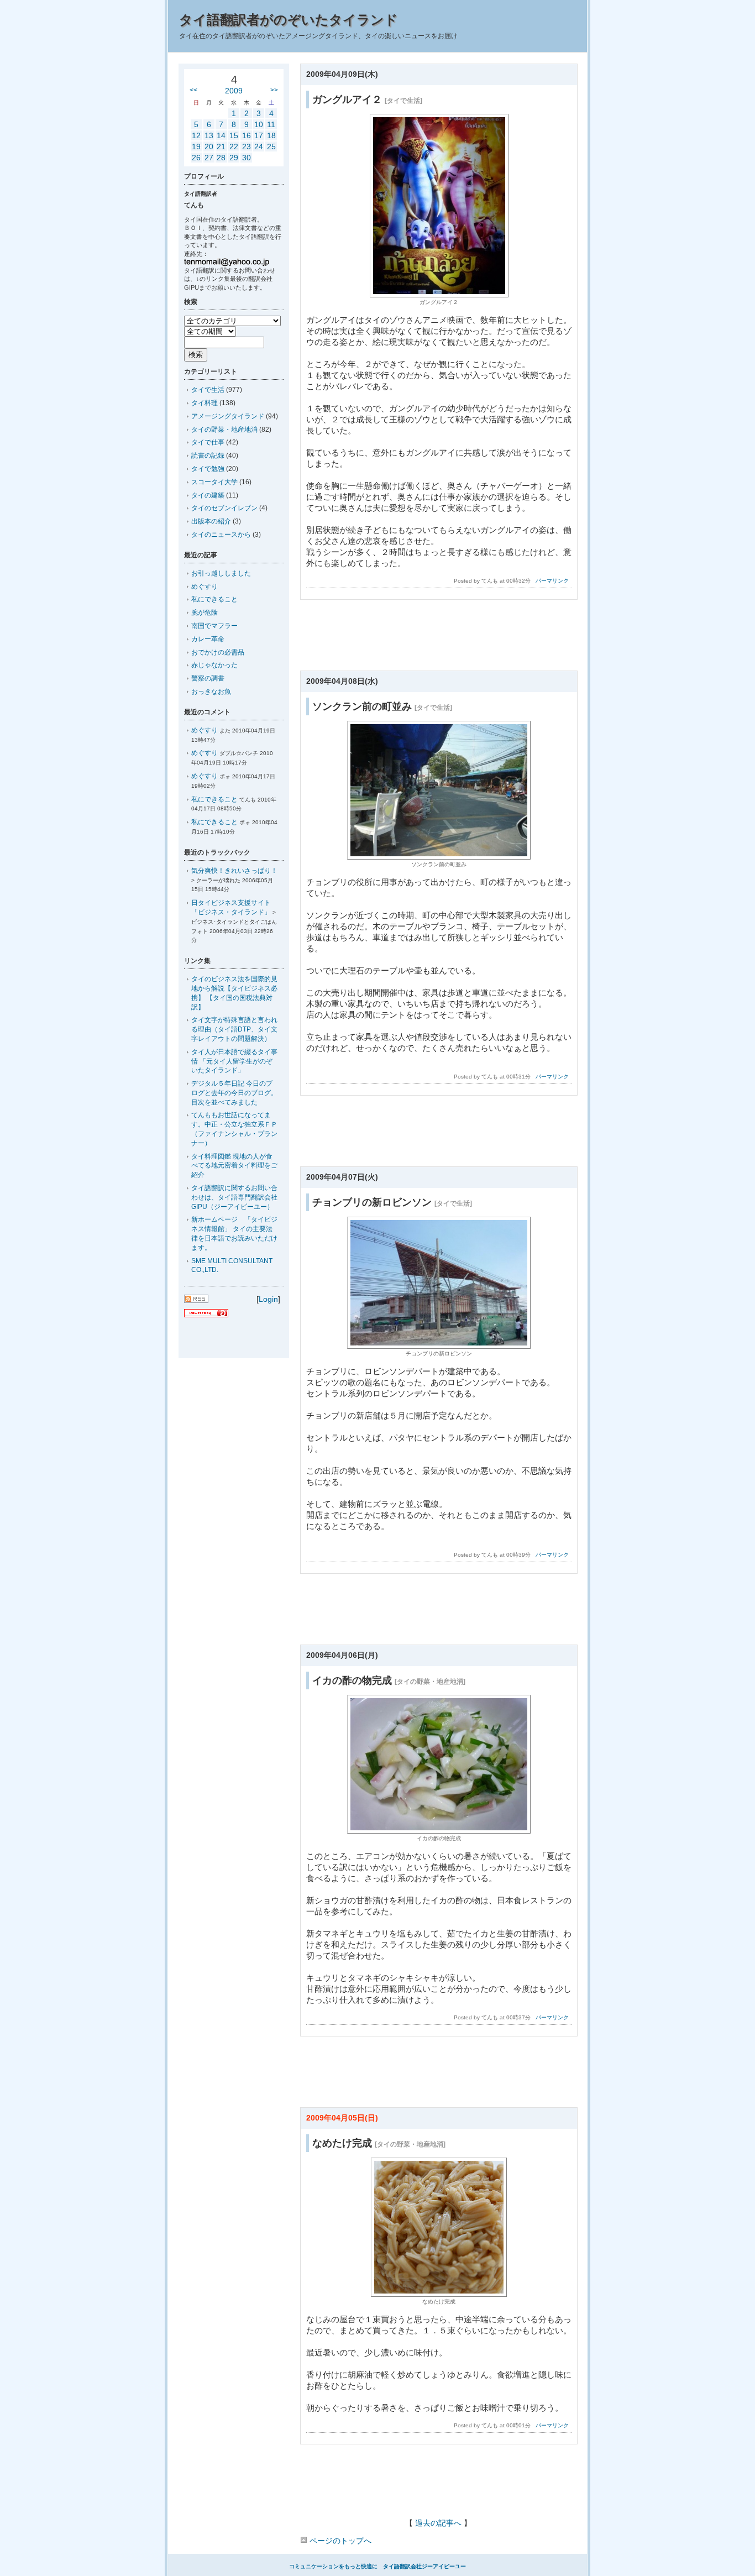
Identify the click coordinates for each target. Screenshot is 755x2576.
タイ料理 (205, 403)
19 (196, 146)
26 (196, 158)
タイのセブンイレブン (224, 508)
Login (268, 1299)
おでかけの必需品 (218, 652)
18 (271, 135)
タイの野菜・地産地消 (224, 430)
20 (209, 146)
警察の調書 (208, 678)
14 (221, 135)
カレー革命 (208, 639)
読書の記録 (208, 455)
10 (259, 124)
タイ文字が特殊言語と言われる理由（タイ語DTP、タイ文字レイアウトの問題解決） (234, 1029)
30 (247, 158)
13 (209, 135)
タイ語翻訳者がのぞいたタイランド (289, 20)
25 (271, 146)
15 (234, 135)
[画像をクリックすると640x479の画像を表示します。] (439, 857)
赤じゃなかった (214, 665)
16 (247, 135)
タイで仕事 (208, 442)
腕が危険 (205, 612)
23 (247, 146)
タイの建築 (208, 495)
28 (221, 158)
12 (196, 135)
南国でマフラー (214, 626)
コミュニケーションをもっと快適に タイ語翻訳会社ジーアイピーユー (377, 2566)
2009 (234, 91)
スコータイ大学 (214, 482)
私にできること (214, 599)
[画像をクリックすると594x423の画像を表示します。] (439, 1346)
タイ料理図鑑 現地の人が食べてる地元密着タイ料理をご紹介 (234, 1166)
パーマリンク (552, 581)
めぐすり (205, 587)
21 (221, 146)
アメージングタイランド (228, 416)
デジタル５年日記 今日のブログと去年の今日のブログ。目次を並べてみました (234, 1093)
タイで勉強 (208, 469)
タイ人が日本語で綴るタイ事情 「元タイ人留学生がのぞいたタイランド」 (234, 1061)
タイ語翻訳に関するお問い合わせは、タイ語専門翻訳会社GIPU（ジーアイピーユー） (234, 1197)
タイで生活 (208, 390)
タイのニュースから (221, 535)
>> (274, 90)
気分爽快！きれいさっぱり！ (234, 871)
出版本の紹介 (211, 521)
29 (234, 158)
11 (271, 124)
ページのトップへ (339, 2541)
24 (259, 146)
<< (193, 90)
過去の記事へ (438, 2523)
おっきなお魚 (211, 692)
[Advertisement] (438, 638)
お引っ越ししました (221, 573)
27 (209, 158)
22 (234, 146)
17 (259, 135)
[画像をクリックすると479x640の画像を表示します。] (439, 294)
